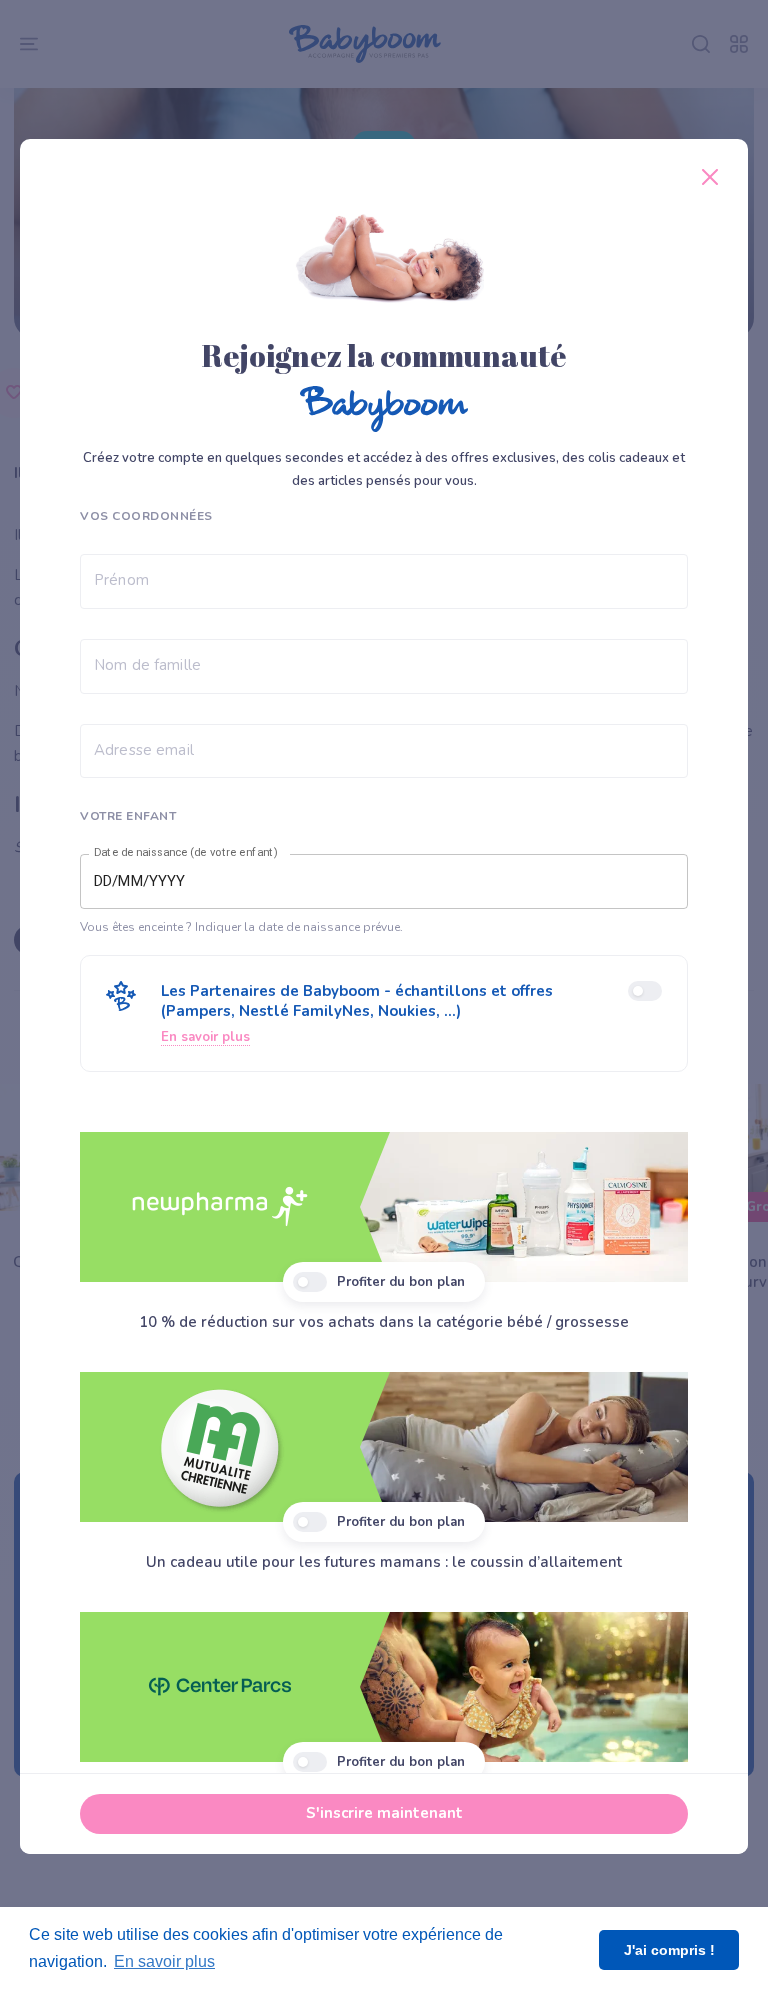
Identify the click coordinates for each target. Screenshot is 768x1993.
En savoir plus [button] (164, 1961)
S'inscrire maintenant (384, 1813)
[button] (384, 1013)
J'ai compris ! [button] (669, 1950)
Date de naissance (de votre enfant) (186, 853)
